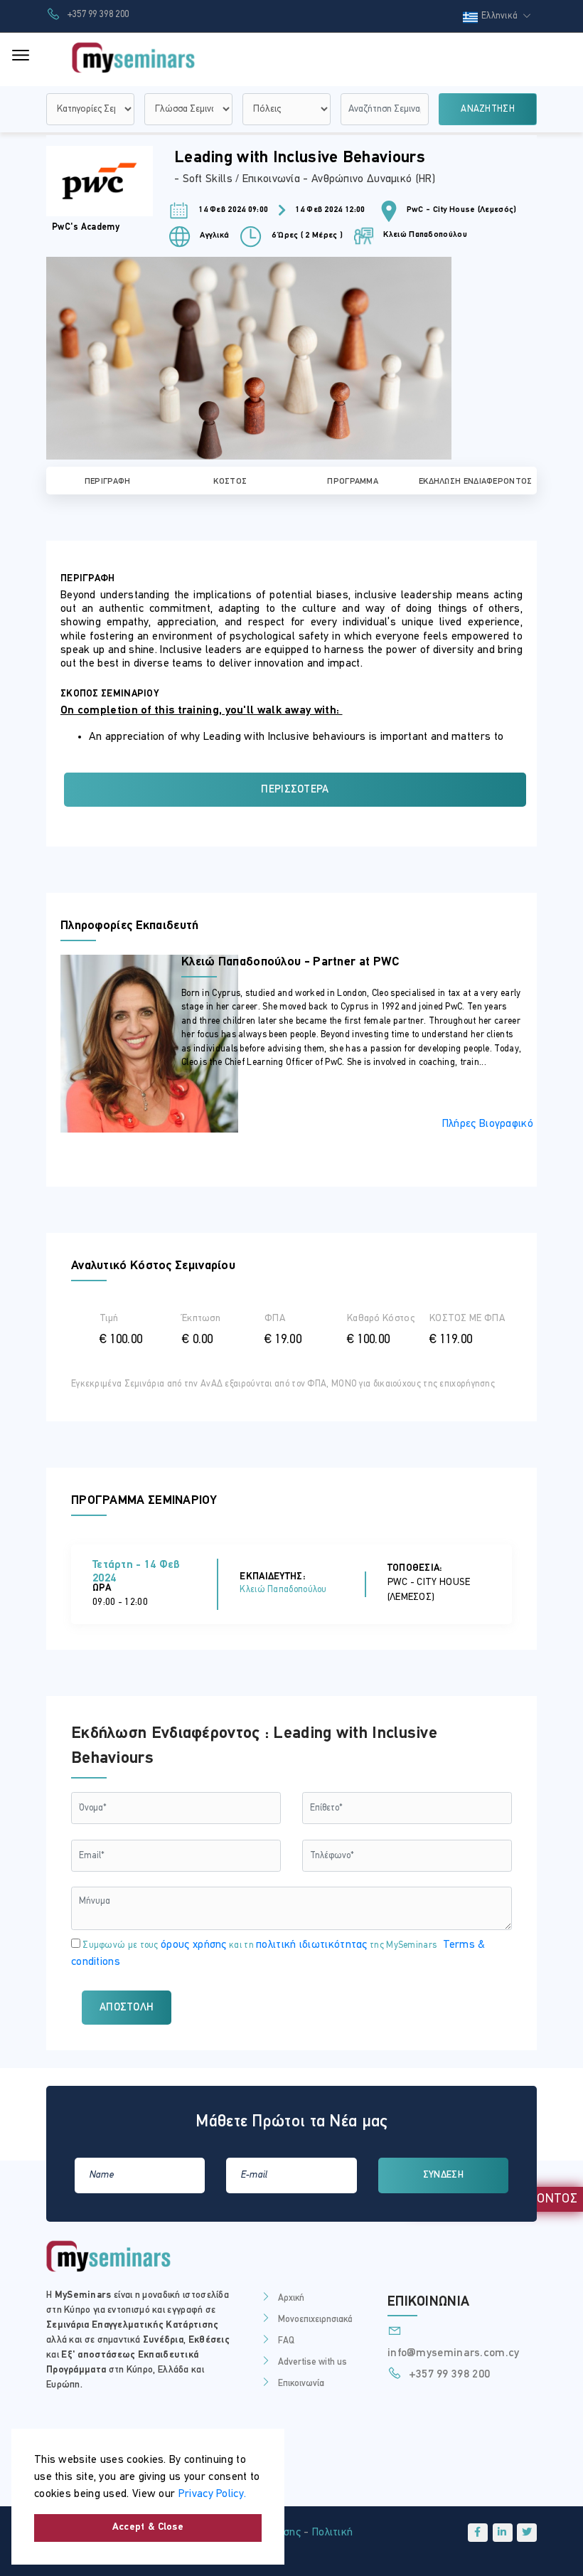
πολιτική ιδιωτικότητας (312, 1945)
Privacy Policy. (213, 2494)
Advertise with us (312, 2362)
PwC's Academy (86, 227)
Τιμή (109, 1319)
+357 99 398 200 (96, 15)
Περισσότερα (295, 790)
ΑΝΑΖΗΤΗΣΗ (488, 109)
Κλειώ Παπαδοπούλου (424, 235)
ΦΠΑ (275, 1319)
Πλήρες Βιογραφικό (488, 1124)
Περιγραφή (108, 482)
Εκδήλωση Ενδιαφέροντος (476, 482)
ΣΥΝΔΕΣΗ (443, 2175)
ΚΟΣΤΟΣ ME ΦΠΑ (467, 1319)
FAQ (286, 2341)
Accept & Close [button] (148, 2527)
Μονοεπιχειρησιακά (315, 2320)
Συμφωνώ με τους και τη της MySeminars (278, 1954)
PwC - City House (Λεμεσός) (462, 210)
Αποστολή (127, 2008)
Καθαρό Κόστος (381, 1319)
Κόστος (230, 482)
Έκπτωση (201, 1319)
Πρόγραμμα (353, 482)
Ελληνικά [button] (501, 16)
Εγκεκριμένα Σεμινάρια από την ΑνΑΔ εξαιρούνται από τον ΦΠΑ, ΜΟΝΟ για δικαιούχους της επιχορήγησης (283, 1384)
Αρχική (291, 2298)
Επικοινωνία (301, 2384)
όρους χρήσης (194, 1945)
